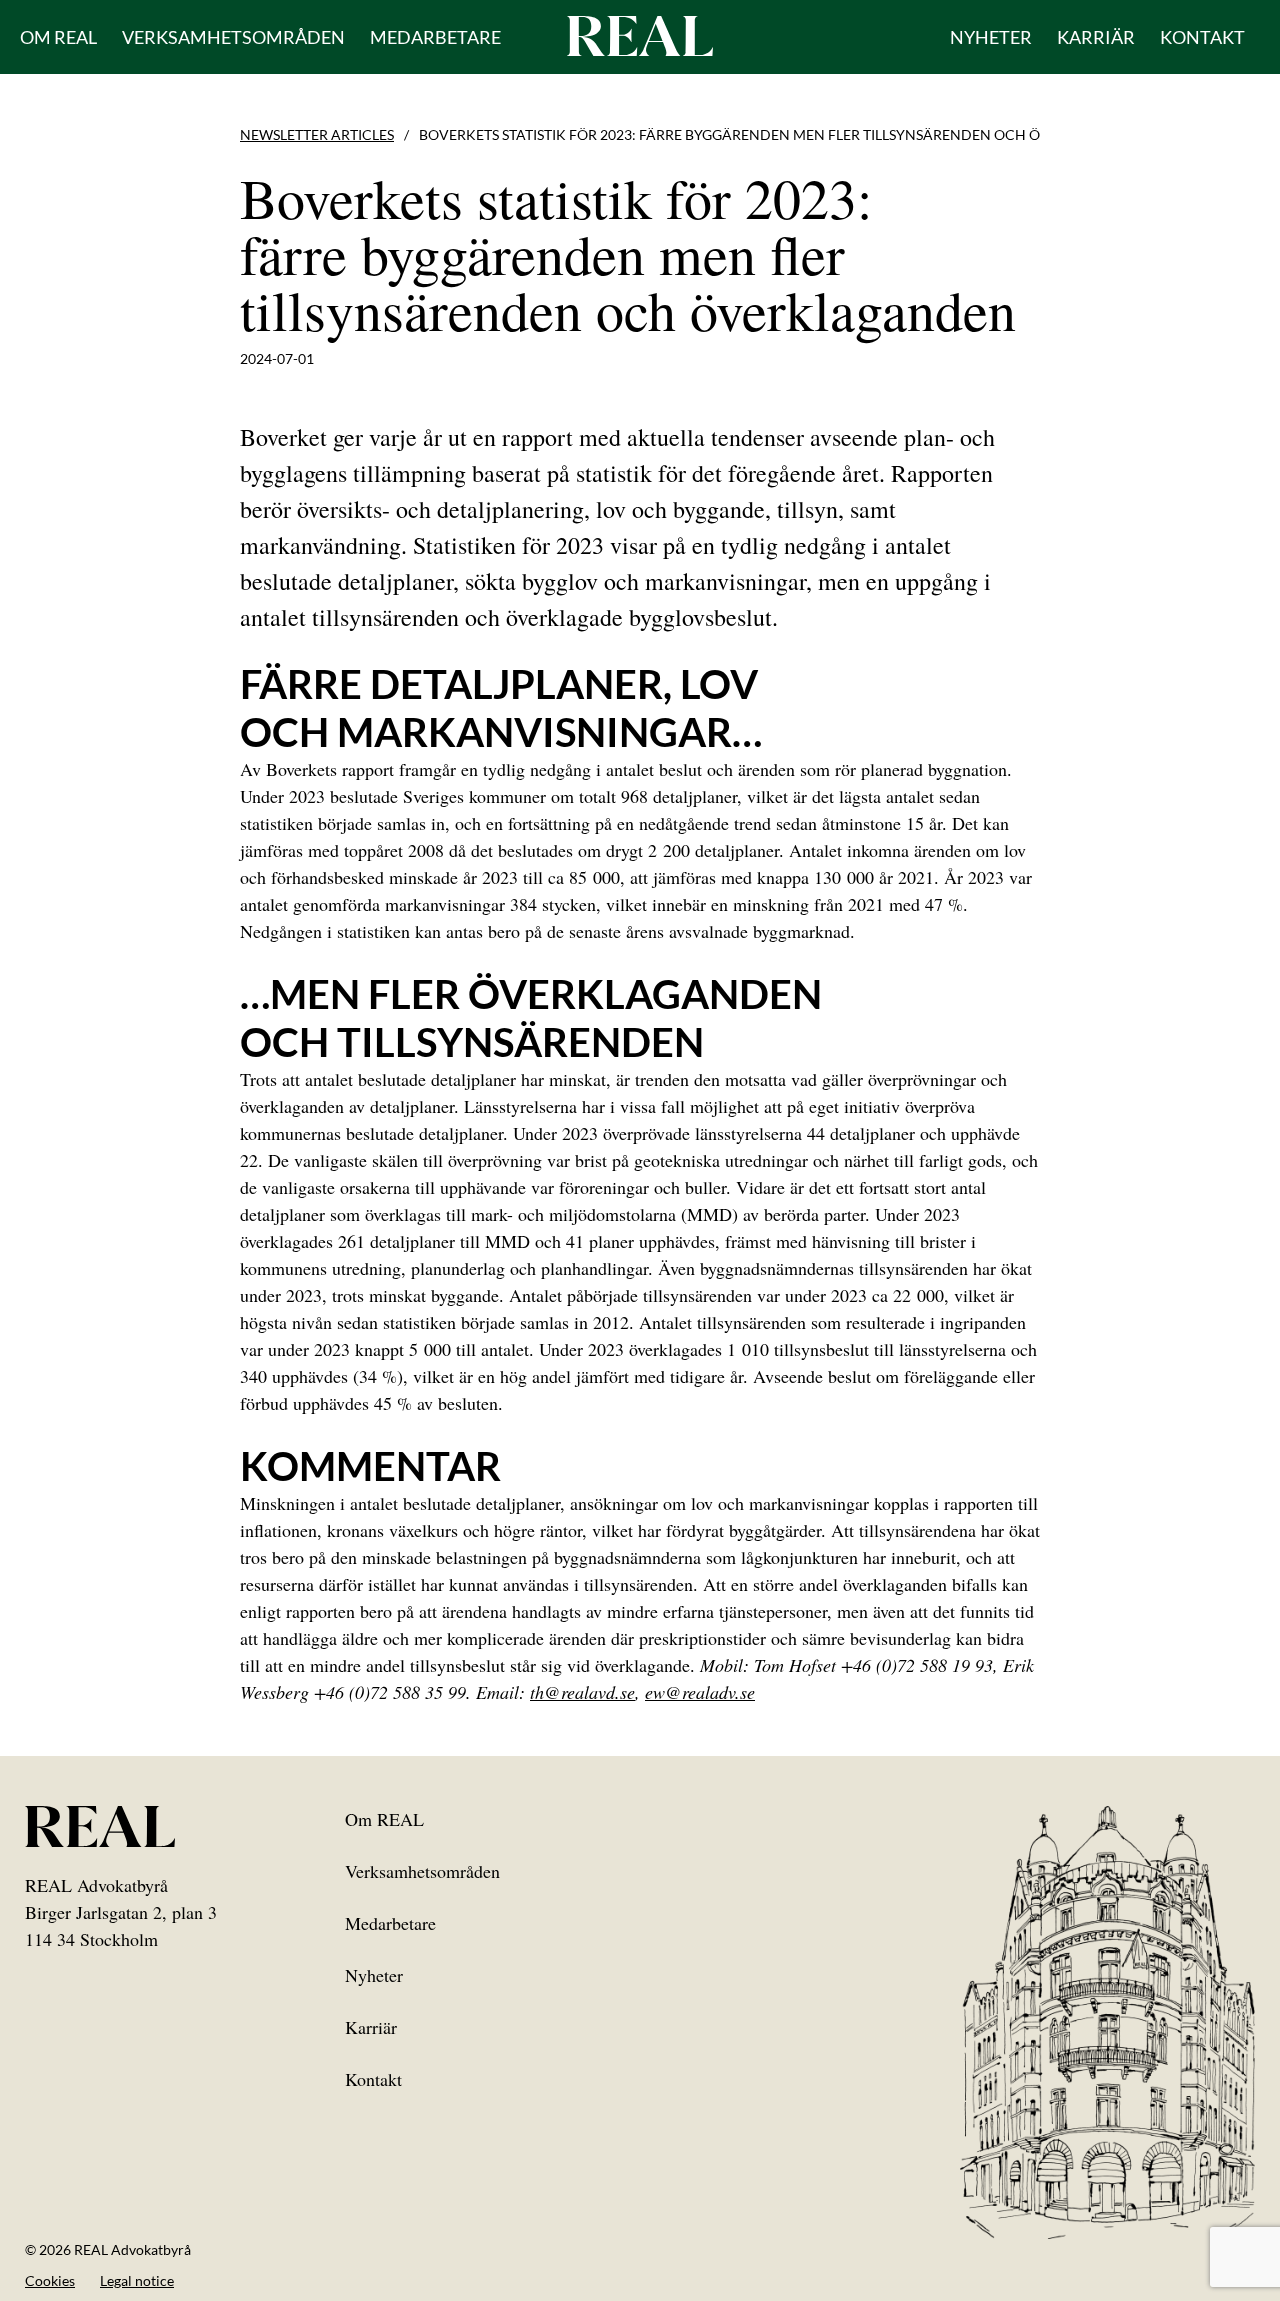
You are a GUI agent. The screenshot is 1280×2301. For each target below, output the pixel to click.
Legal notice (137, 2280)
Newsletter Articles (317, 134)
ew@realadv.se (700, 1692)
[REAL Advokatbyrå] (640, 35)
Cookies (50, 2280)
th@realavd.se (582, 1692)
